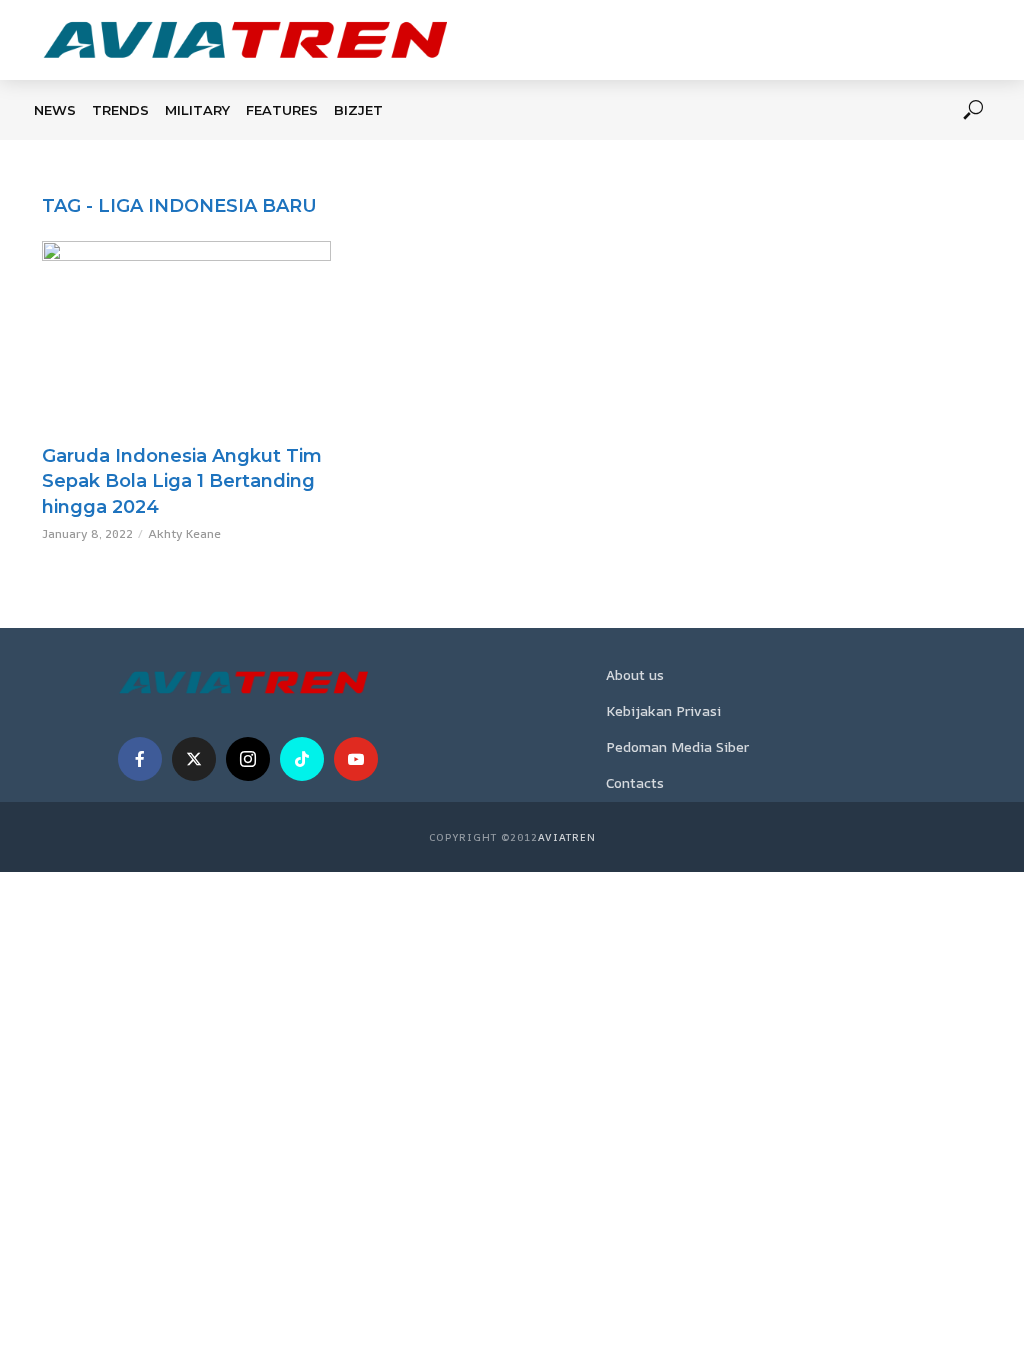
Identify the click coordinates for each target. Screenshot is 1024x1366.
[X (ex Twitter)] (194, 759)
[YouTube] (356, 759)
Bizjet (358, 110)
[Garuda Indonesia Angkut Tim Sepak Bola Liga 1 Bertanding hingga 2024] (186, 337)
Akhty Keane (184, 533)
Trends (120, 110)
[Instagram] (248, 759)
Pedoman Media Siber (677, 746)
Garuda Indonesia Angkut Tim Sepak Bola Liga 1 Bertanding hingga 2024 (182, 482)
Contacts (635, 782)
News (55, 110)
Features (282, 110)
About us (635, 674)
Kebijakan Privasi (663, 710)
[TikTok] (302, 759)
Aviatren (567, 837)
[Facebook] (140, 759)
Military (197, 110)
